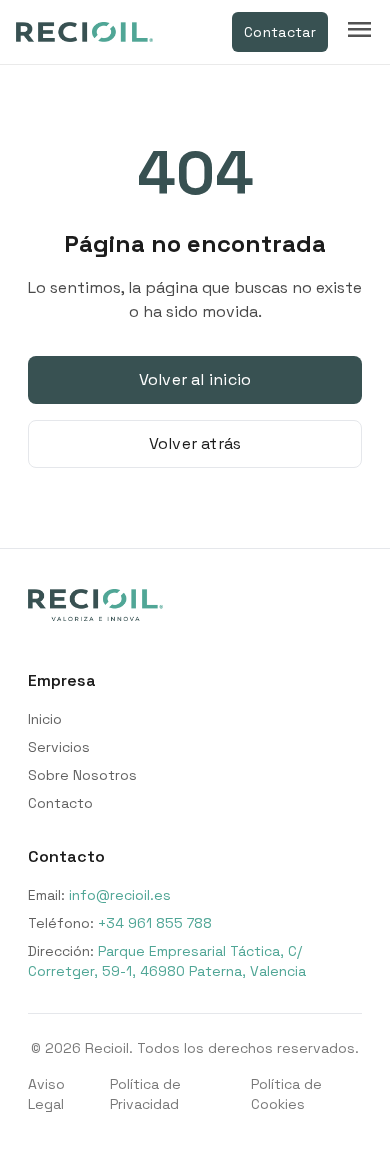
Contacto (60, 803)
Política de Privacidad (145, 1094)
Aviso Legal (46, 1094)
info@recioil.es (120, 895)
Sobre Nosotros (82, 775)
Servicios (59, 747)
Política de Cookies (286, 1094)
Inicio (45, 719)
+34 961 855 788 (155, 923)
